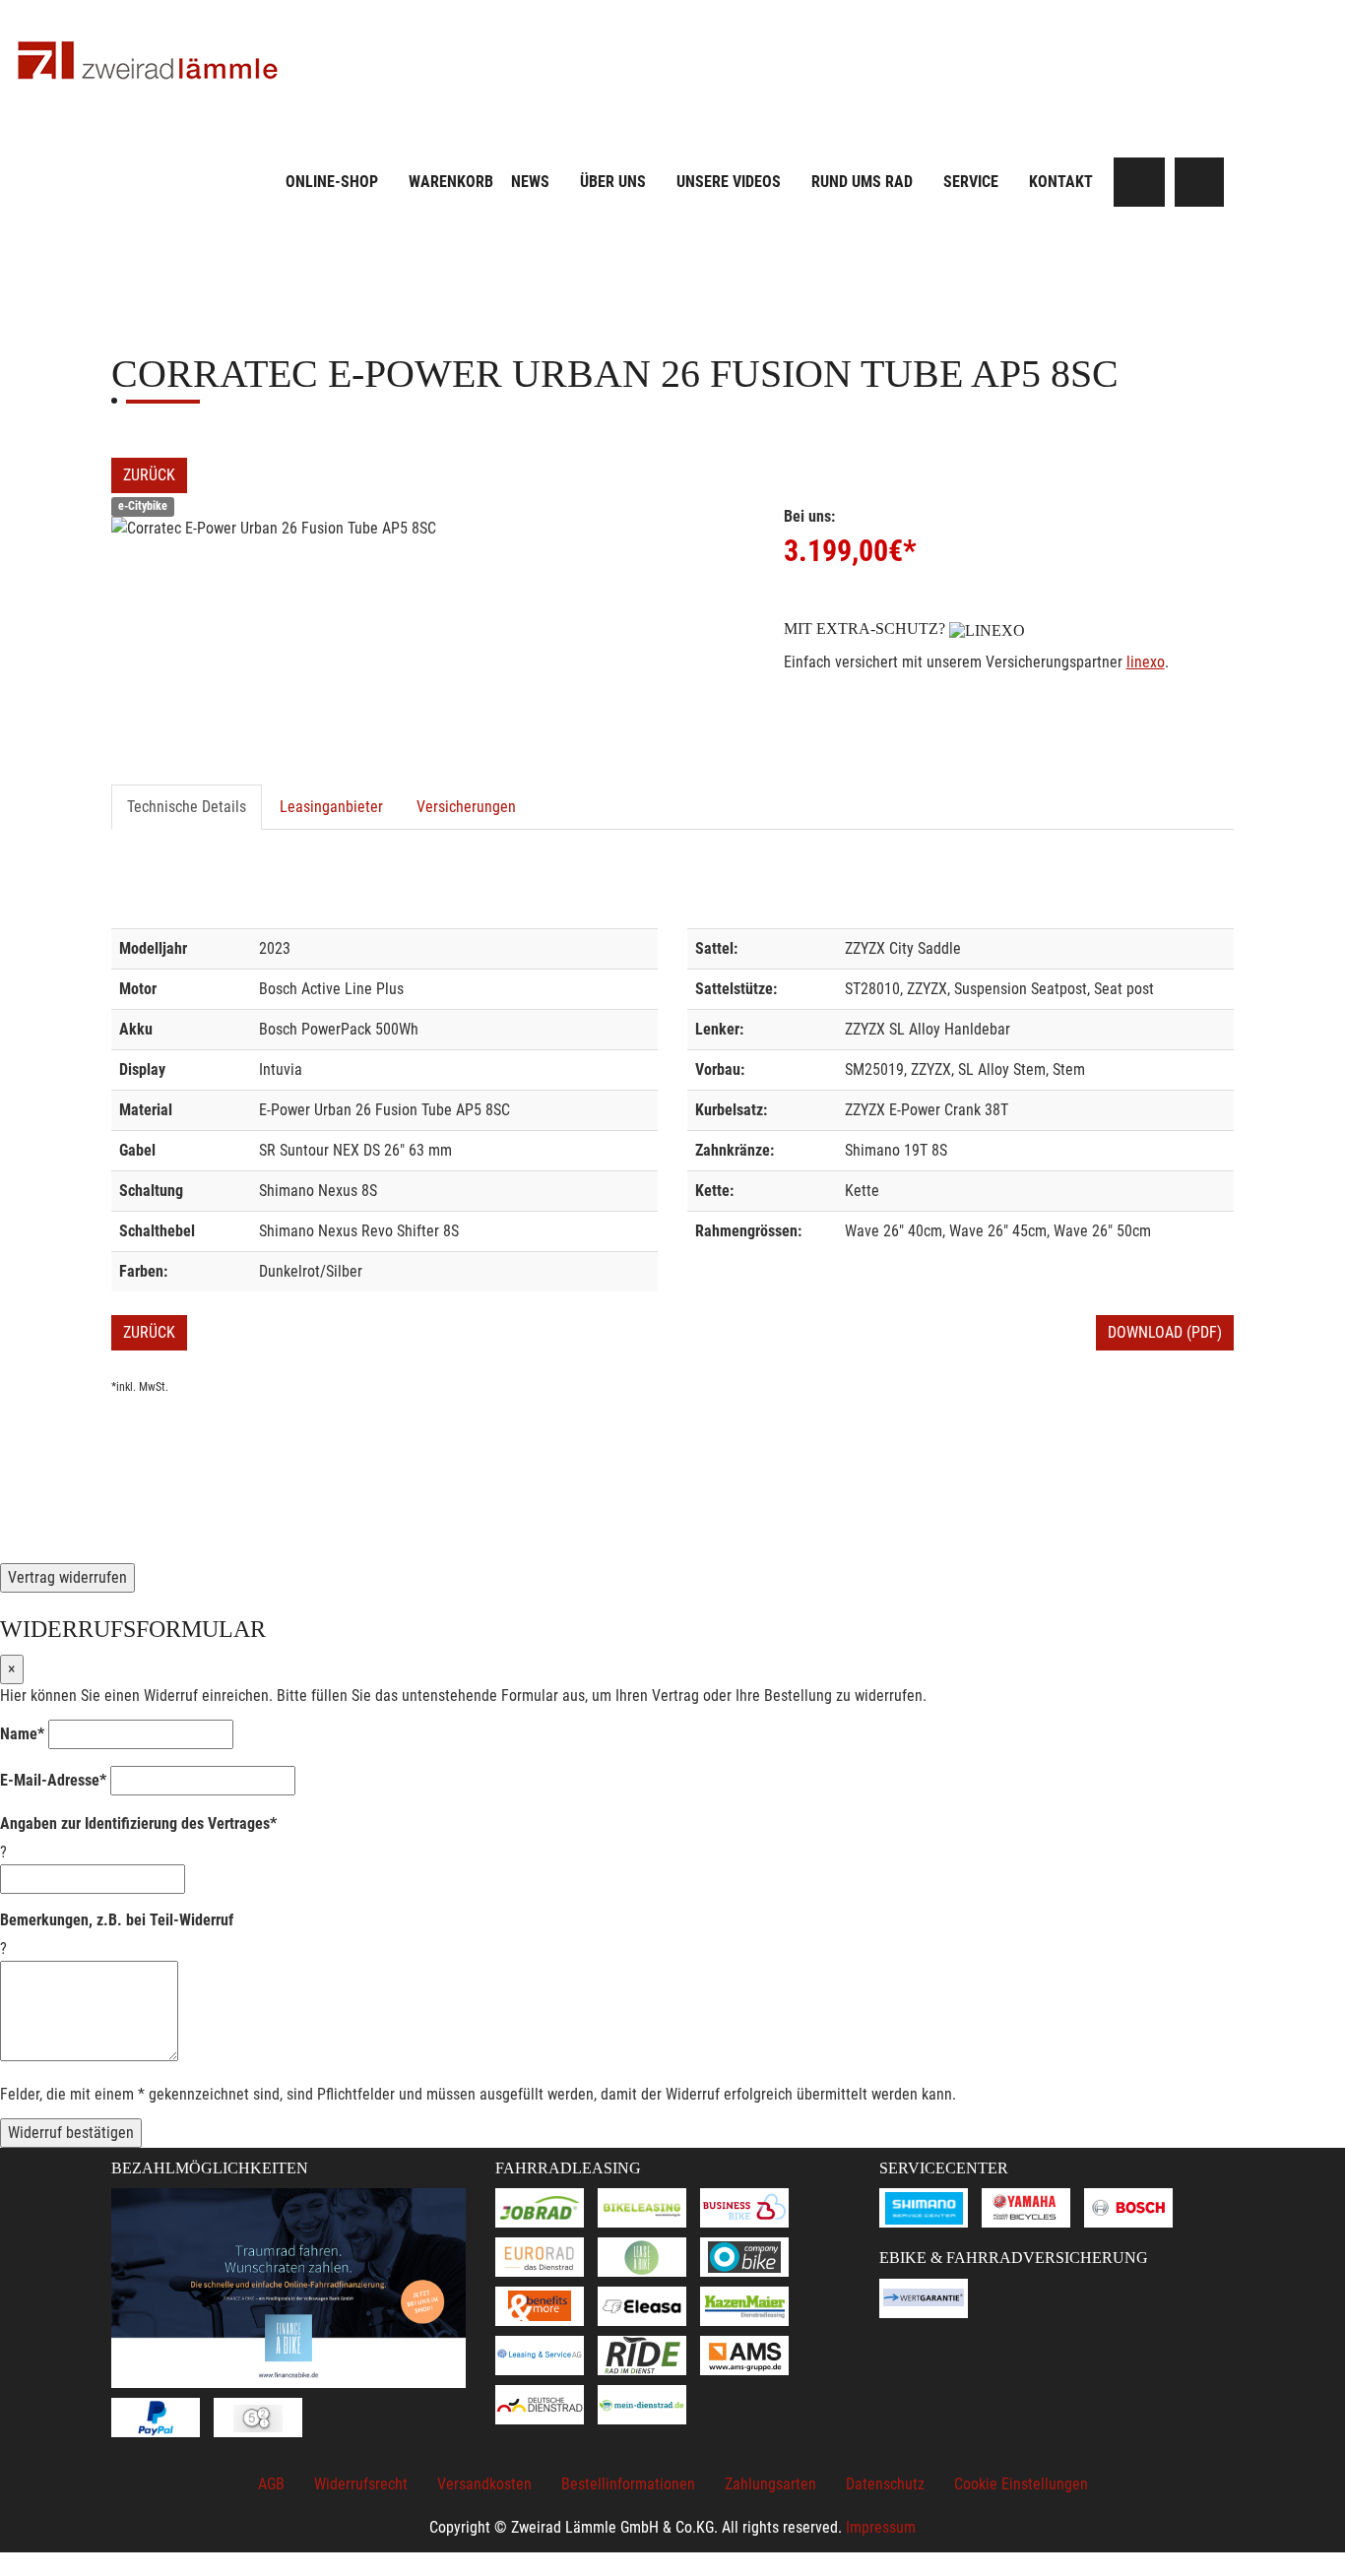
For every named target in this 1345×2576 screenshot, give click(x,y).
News (530, 182)
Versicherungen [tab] (466, 807)
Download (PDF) (1165, 1332)
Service (971, 182)
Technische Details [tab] (187, 807)
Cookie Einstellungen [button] (1021, 2484)
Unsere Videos (729, 182)
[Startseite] (148, 62)
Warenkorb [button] (451, 182)
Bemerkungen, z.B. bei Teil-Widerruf (117, 1920)
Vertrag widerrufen (67, 1577)
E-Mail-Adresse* (53, 1780)
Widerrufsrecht (361, 2484)
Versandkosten (484, 2484)
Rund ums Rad (862, 182)
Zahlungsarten (770, 2484)
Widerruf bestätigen (71, 2133)
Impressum (881, 2527)
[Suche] (1140, 182)
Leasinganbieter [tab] (331, 807)
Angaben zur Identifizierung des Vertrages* (138, 1823)
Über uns (613, 182)
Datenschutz (885, 2484)
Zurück (149, 475)
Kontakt (1061, 182)
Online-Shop (332, 182)
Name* (22, 1734)
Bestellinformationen (628, 2484)
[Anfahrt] (1199, 182)
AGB (271, 2484)
